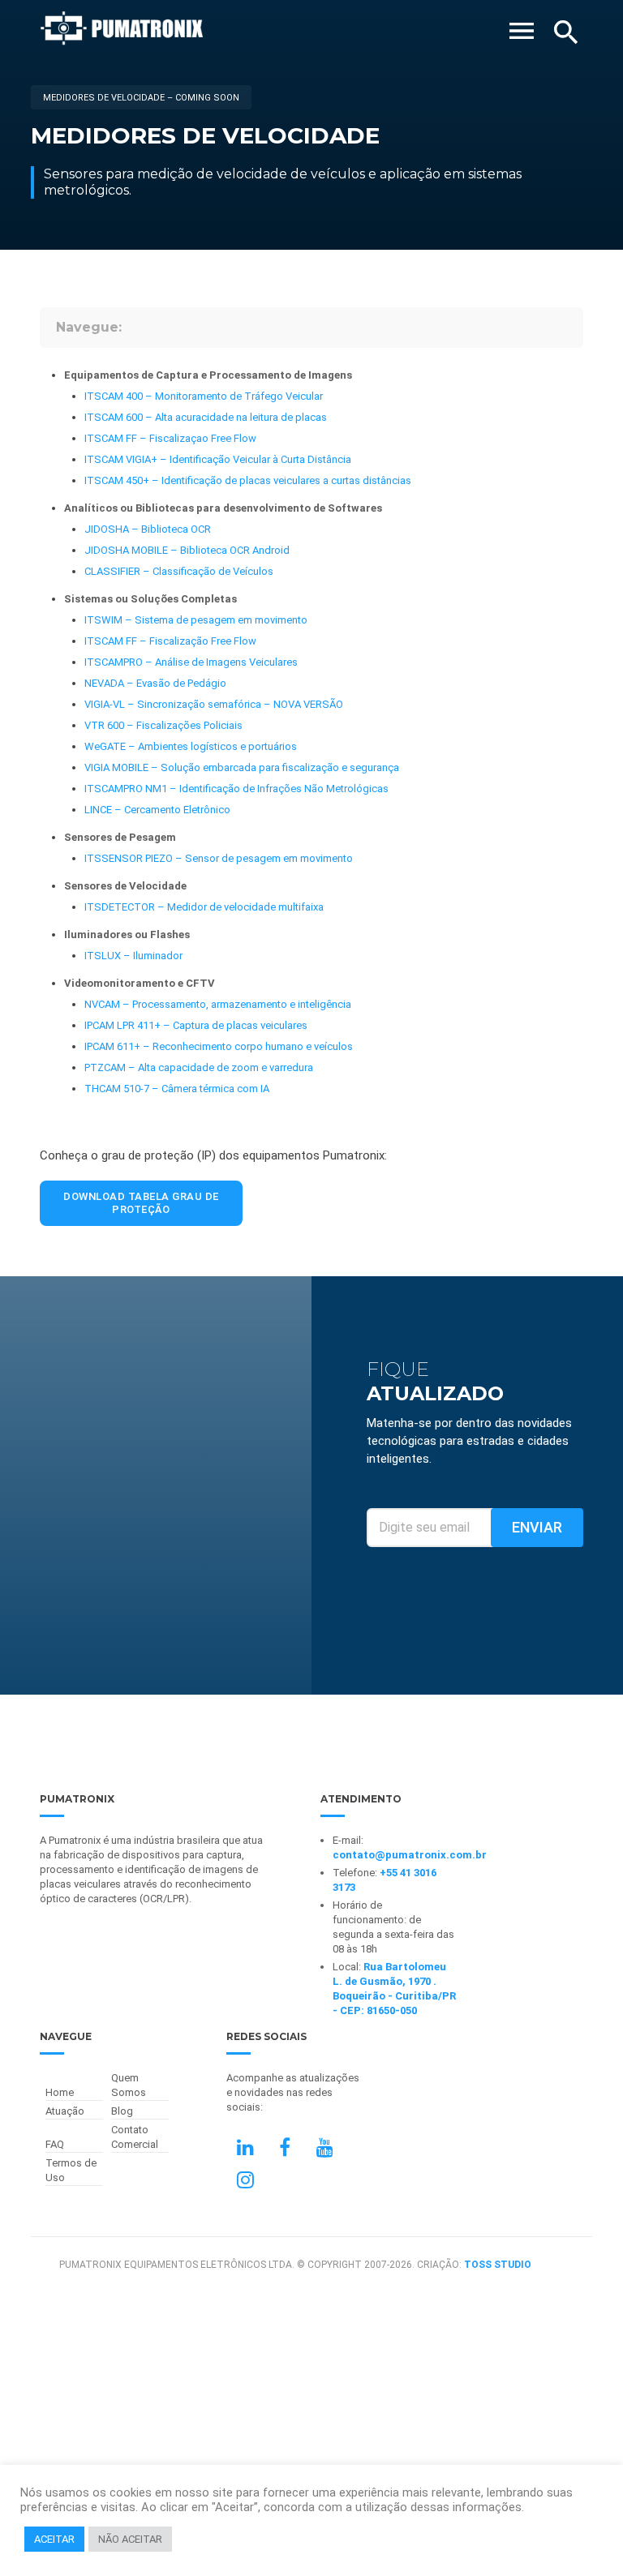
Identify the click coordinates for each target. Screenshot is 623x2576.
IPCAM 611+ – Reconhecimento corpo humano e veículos (219, 1046)
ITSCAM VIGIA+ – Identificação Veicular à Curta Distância (218, 459)
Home (60, 2092)
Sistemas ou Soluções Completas (150, 599)
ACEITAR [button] (54, 2539)
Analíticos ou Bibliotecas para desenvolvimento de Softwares (223, 508)
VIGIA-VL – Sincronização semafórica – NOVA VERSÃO (214, 704)
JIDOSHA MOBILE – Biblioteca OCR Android (187, 550)
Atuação (65, 2111)
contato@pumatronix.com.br (410, 1855)
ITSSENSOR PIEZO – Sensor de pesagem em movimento (219, 858)
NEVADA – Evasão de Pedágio (155, 683)
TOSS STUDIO (498, 2265)
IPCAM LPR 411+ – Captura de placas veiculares (196, 1025)
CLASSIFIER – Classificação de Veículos (179, 571)
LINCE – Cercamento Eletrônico (157, 810)
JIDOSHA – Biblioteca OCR (148, 529)
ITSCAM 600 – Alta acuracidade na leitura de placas (206, 417)
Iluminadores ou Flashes (127, 934)
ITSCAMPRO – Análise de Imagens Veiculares (191, 662)
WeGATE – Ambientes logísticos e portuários (191, 746)
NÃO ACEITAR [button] (130, 2539)
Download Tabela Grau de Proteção (141, 1203)
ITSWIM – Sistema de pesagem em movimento (196, 620)
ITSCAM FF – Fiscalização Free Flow (170, 641)
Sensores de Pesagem (120, 837)
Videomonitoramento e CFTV (140, 983)
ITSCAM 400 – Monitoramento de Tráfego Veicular (204, 396)
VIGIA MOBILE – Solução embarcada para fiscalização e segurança (242, 767)
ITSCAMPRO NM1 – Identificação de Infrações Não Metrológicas (236, 789)
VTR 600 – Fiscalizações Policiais (163, 725)
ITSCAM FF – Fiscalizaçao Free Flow (170, 438)
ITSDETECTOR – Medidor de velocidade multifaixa (204, 907)
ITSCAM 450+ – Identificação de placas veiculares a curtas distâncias (248, 480)
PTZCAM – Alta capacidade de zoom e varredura (199, 1067)
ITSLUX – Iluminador (133, 956)
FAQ (55, 2144)
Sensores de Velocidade (125, 886)
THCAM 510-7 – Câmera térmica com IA (177, 1089)
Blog (122, 2111)
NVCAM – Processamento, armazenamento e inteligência (218, 1004)
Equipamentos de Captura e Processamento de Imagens (208, 375)
